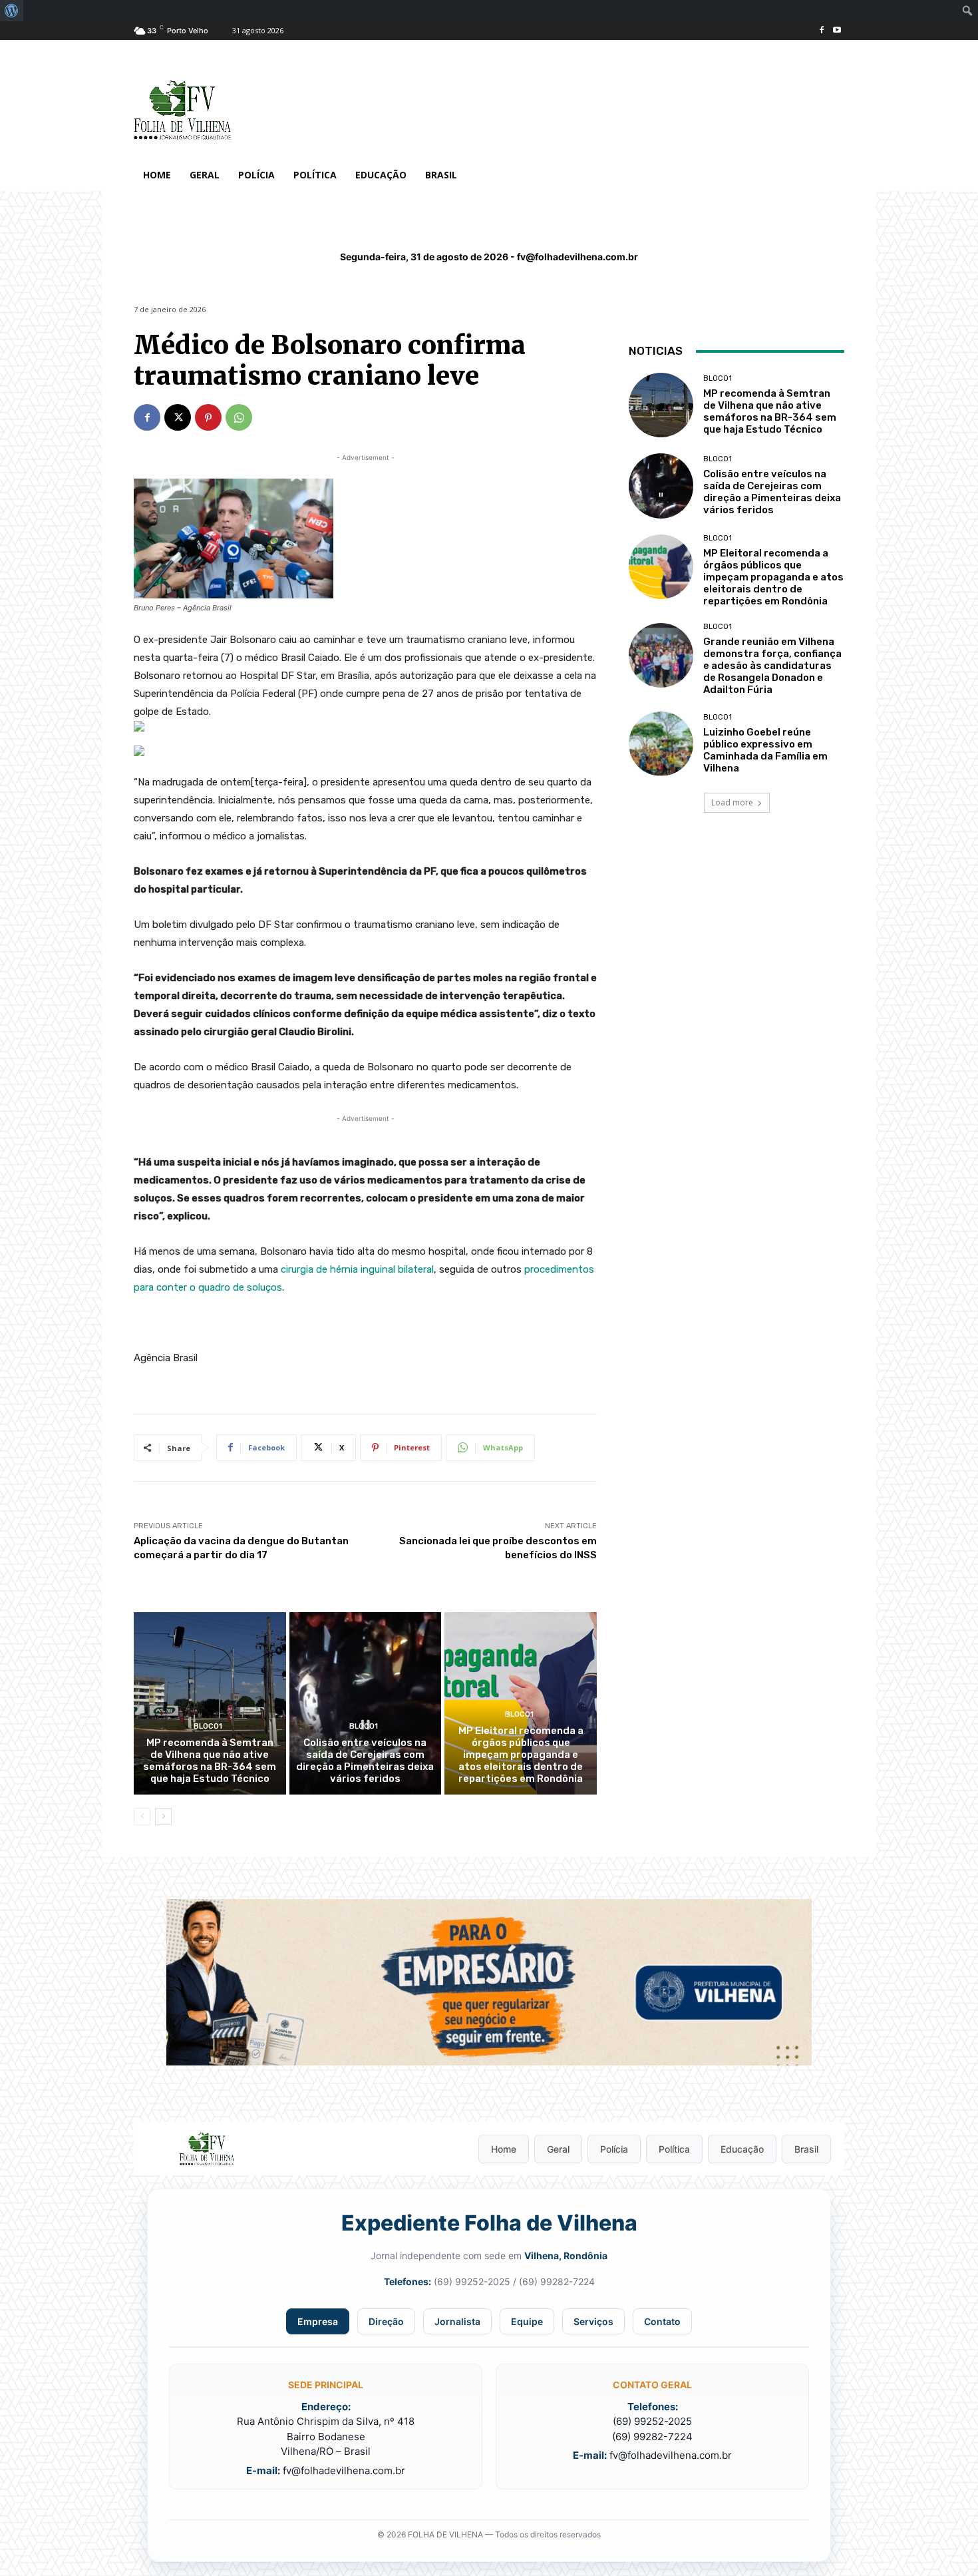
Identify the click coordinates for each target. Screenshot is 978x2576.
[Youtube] (837, 31)
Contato (662, 2321)
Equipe (527, 2321)
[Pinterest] (208, 417)
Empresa (318, 2321)
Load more (732, 802)
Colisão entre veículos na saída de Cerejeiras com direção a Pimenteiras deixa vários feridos (365, 1761)
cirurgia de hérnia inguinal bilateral (357, 1269)
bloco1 (208, 1726)
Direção (386, 2321)
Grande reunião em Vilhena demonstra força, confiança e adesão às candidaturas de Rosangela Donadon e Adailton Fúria (772, 666)
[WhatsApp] (239, 417)
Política (674, 2149)
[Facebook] (821, 31)
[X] (178, 417)
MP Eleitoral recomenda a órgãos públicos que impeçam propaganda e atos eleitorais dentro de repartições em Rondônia (521, 1755)
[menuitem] (12, 11)
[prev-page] (142, 1817)
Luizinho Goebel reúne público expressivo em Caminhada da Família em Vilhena (765, 750)
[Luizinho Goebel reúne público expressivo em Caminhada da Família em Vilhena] (661, 744)
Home (504, 2149)
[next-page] (163, 1817)
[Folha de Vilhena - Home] (207, 2149)
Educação (742, 2149)
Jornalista (457, 2321)
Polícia (614, 2149)
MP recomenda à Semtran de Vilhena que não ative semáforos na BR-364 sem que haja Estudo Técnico (210, 1761)
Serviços (593, 2321)
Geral (558, 2149)
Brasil (806, 2149)
